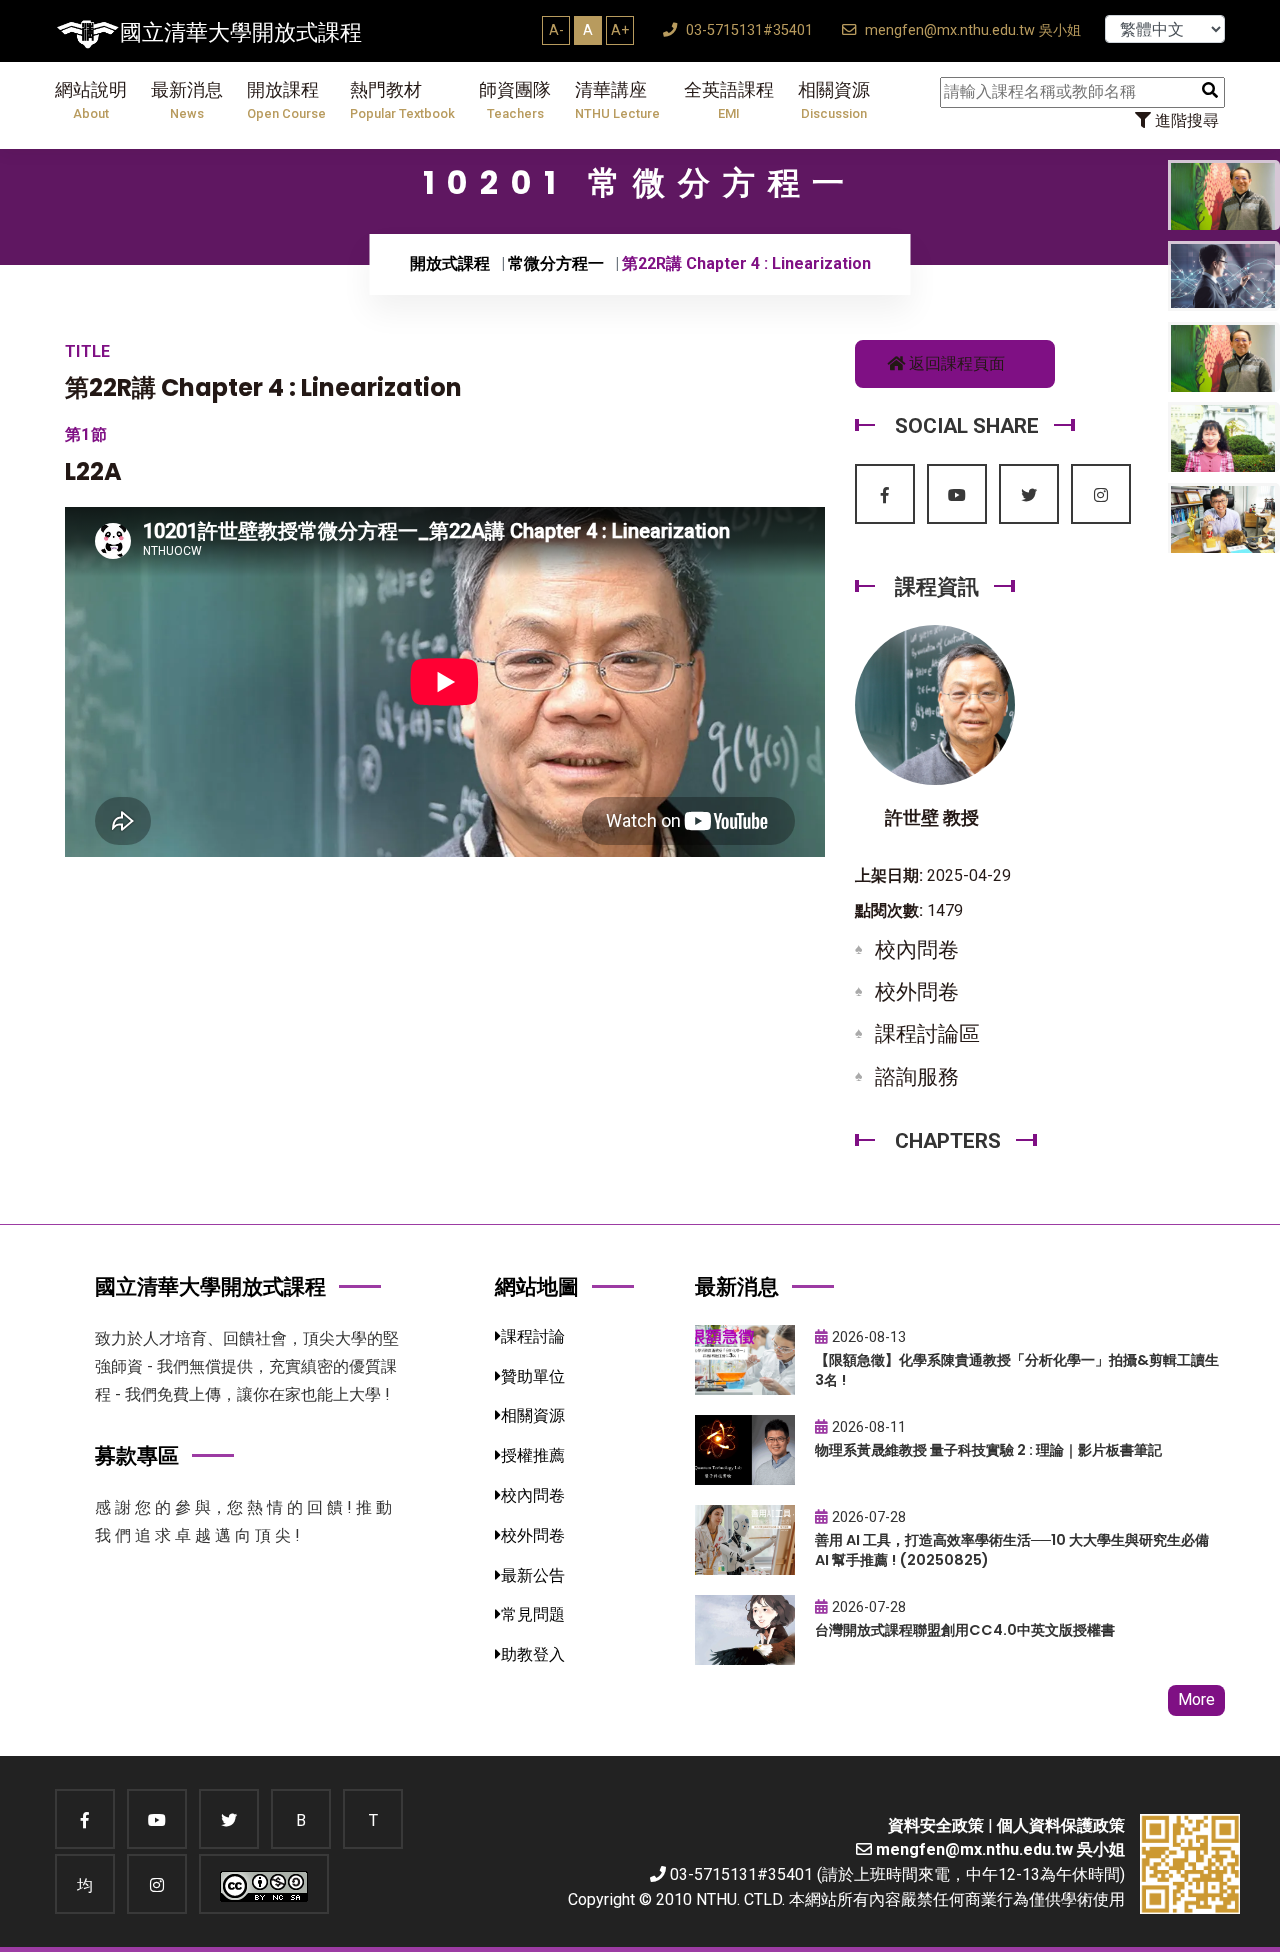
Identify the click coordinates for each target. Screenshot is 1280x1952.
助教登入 (533, 1654)
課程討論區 (927, 1034)
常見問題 (533, 1614)
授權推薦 (533, 1455)
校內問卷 (917, 950)
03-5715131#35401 (747, 30)
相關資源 (834, 100)
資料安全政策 (936, 1825)
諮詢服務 (917, 1077)
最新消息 (187, 100)
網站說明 (91, 100)
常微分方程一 (556, 263)
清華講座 (617, 100)
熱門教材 (402, 100)
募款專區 (137, 1455)
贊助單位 (533, 1376)
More (1196, 1699)
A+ (620, 30)
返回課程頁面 (955, 363)
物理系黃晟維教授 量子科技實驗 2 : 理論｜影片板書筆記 (988, 1450)
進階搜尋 (1185, 120)
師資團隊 (515, 100)
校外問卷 (917, 992)
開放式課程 (450, 263)
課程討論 (533, 1336)
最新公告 (533, 1575)
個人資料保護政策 (1061, 1825)
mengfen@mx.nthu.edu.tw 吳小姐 (971, 30)
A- (556, 30)
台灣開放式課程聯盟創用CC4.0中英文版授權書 (965, 1630)
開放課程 (286, 100)
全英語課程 (729, 100)
